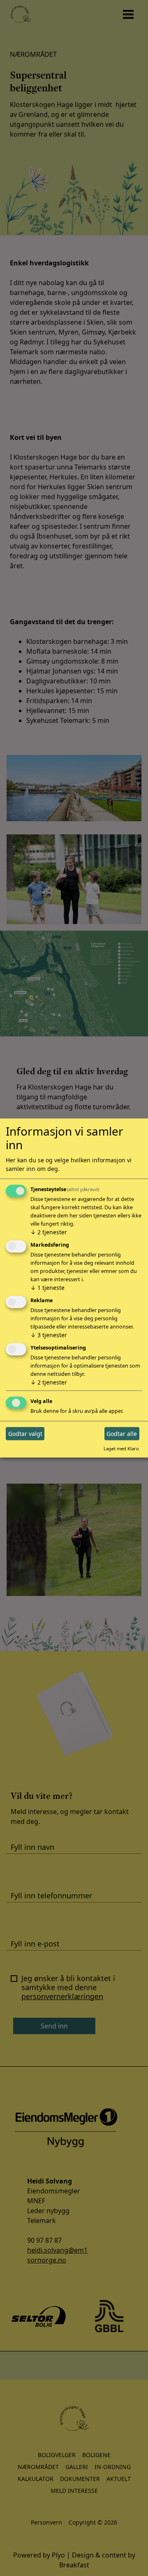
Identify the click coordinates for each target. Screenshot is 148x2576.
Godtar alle (122, 1434)
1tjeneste (47, 1288)
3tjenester (49, 1335)
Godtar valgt (25, 1434)
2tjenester (49, 1232)
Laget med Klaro (121, 1448)
